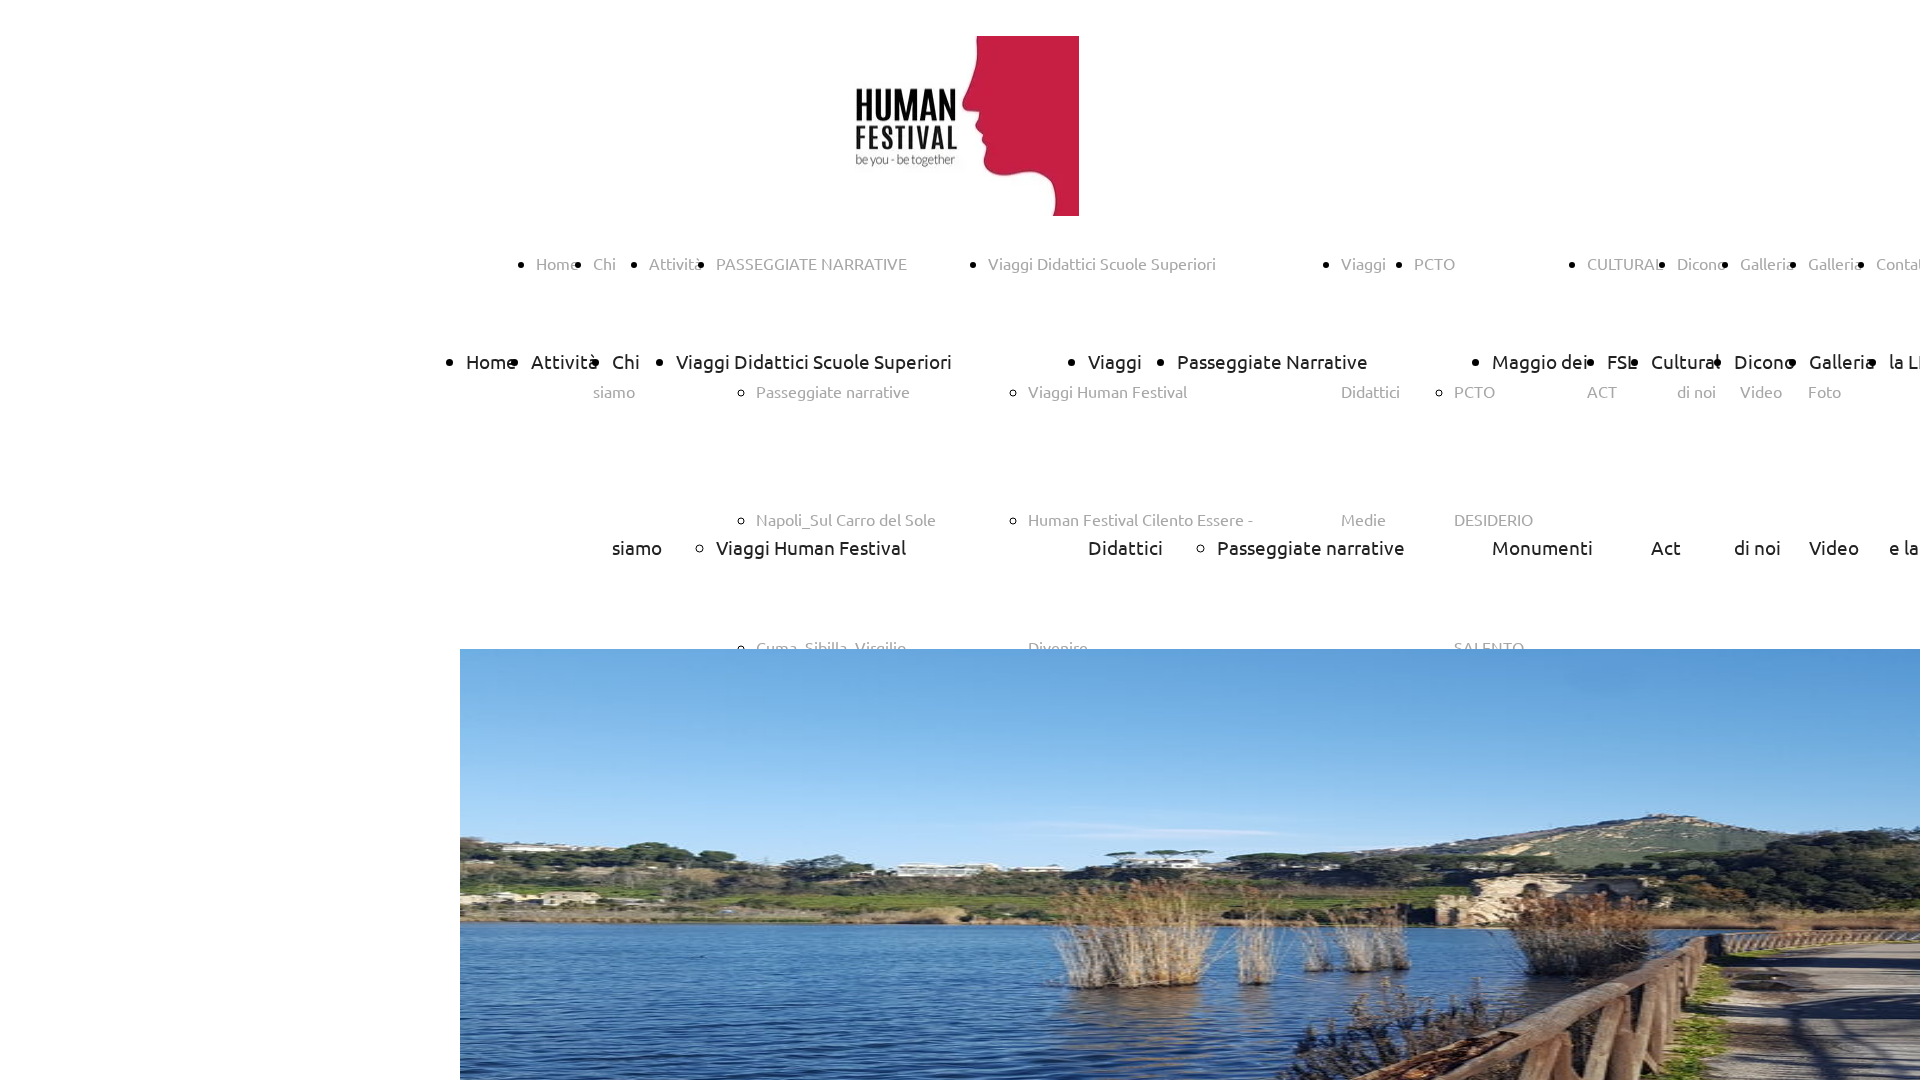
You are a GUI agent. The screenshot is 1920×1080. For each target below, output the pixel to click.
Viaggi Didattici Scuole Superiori (1102, 263)
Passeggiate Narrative (1272, 361)
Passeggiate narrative (1311, 547)
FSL (1622, 361)
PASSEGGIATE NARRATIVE (811, 263)
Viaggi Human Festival (811, 547)
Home (557, 263)
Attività (675, 263)
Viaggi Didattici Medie (1125, 547)
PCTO (1434, 263)
